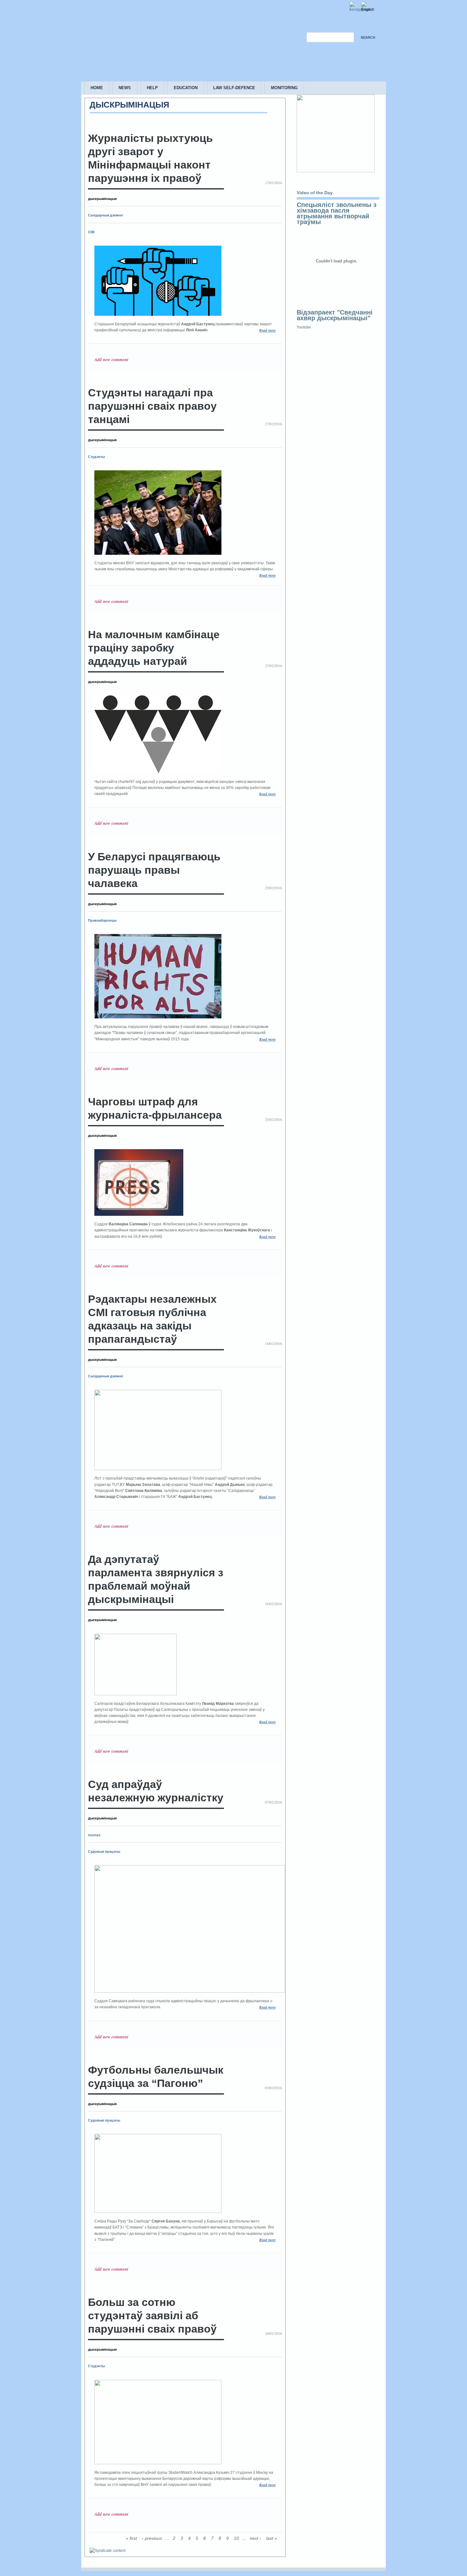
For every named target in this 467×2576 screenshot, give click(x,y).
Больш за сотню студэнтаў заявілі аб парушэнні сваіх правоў (152, 2316)
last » (272, 2538)
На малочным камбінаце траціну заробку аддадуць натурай (154, 648)
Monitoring (284, 88)
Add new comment (111, 360)
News (125, 88)
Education (186, 88)
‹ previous (152, 2538)
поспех (94, 1835)
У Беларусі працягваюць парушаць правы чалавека (154, 870)
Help (152, 88)
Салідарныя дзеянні (105, 215)
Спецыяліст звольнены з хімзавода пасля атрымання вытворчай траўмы (337, 213)
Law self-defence (234, 88)
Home (97, 88)
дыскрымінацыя (102, 199)
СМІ (91, 232)
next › (255, 2538)
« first (131, 2538)
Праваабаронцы (102, 920)
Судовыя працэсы (104, 1851)
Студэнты (96, 457)
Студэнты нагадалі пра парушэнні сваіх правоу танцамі (152, 406)
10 (236, 2538)
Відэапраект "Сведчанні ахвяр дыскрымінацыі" (335, 315)
